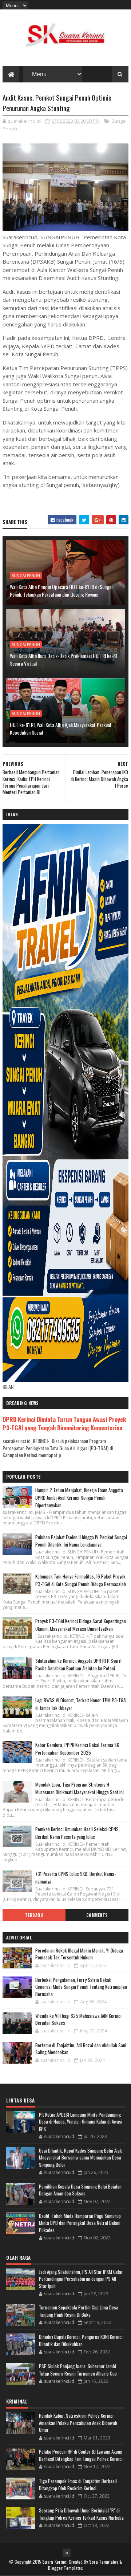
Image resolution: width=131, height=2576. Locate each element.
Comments (97, 1915)
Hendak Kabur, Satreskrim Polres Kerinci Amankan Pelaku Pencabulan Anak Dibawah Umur (78, 2423)
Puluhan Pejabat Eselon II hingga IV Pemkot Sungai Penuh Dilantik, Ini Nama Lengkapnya (81, 1541)
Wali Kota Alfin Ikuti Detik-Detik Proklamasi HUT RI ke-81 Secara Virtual (64, 659)
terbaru (34, 1915)
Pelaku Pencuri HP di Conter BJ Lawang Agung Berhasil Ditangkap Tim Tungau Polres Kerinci (81, 2455)
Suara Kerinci (55, 2562)
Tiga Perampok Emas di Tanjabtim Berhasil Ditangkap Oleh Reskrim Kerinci (78, 2484)
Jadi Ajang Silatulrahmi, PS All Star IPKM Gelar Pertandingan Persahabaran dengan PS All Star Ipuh (81, 2279)
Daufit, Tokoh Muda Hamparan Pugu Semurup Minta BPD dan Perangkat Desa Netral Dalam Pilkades (80, 2223)
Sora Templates (104, 2562)
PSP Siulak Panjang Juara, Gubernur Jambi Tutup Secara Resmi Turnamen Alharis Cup (78, 2370)
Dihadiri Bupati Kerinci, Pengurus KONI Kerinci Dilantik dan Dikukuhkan (81, 2340)
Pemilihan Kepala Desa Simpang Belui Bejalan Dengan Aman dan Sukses (80, 2190)
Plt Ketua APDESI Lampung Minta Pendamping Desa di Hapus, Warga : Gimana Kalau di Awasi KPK (81, 2122)
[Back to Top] (67, 2553)
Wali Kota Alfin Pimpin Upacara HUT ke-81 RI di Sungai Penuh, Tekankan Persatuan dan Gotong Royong (61, 590)
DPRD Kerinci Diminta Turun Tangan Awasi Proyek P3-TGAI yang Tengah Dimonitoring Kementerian (64, 1423)
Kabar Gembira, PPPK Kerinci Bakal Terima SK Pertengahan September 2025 (77, 1749)
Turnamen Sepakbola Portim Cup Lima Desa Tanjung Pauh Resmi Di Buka (79, 2311)
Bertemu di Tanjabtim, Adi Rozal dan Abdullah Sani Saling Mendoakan (81, 2049)
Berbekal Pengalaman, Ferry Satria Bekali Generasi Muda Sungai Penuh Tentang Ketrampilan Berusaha (81, 1987)
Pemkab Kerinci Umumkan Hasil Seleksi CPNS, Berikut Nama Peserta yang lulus (78, 1833)
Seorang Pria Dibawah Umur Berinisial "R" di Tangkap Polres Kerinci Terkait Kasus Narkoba (81, 2514)
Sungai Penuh (26, 576)
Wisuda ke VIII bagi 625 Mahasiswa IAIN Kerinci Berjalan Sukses (78, 2019)
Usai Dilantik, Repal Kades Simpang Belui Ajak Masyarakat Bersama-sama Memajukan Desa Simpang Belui (80, 2157)
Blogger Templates (65, 2568)
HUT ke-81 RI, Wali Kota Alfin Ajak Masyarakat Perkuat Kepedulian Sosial (61, 728)
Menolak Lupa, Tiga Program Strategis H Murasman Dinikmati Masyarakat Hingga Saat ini (80, 1788)
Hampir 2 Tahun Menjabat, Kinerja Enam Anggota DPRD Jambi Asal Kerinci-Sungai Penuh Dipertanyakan (79, 1498)
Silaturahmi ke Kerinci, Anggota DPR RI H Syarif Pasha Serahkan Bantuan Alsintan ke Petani (79, 1664)
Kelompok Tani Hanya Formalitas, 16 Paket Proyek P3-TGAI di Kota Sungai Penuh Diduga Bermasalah (81, 1580)
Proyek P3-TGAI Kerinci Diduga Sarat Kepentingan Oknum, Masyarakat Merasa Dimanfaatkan (81, 1625)
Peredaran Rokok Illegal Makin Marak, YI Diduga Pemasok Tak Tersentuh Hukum (79, 1954)
